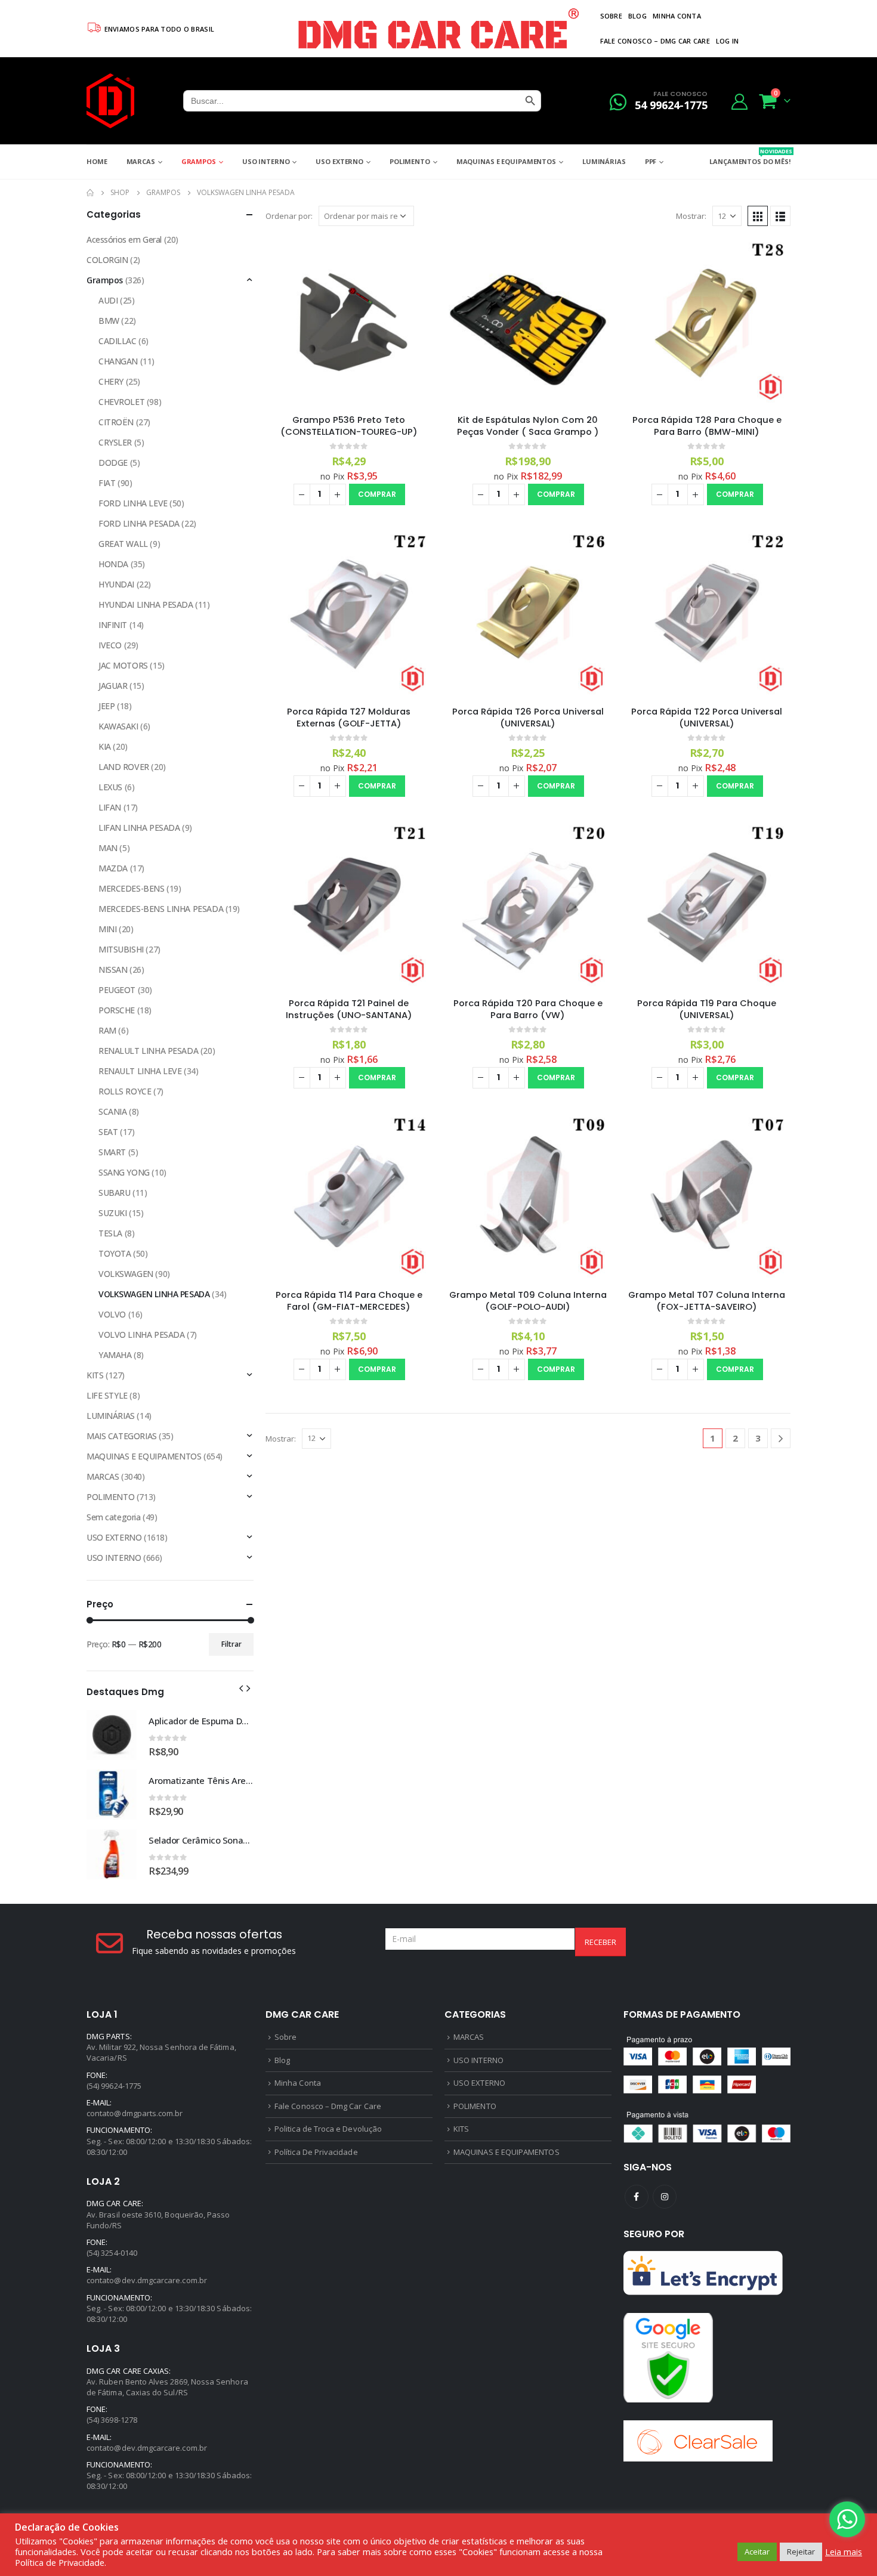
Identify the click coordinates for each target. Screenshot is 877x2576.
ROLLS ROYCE (125, 1091)
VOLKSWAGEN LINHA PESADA (154, 1294)
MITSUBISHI (121, 949)
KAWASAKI (118, 726)
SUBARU (114, 1193)
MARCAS (141, 161)
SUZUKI (112, 1213)
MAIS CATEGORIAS (122, 1436)
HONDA (113, 564)
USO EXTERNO (339, 161)
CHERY (111, 381)
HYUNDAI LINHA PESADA (146, 604)
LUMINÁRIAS (604, 161)
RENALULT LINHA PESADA (148, 1051)
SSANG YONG (124, 1172)
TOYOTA (115, 1253)
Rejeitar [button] (801, 2552)
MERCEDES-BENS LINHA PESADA (161, 909)
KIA (105, 746)
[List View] (780, 216)
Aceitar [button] (757, 2552)
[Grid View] (758, 216)
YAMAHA (115, 1355)
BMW (109, 321)
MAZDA (113, 868)
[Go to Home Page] (90, 193)
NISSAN (113, 970)
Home (97, 161)
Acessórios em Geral (124, 239)
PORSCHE (117, 1010)
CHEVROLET (121, 402)
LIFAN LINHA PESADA (139, 828)
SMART (112, 1152)
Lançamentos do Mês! (750, 157)
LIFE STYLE (107, 1395)
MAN (108, 848)
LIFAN (110, 807)
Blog (637, 16)
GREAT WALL (123, 544)
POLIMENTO (410, 161)
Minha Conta (677, 16)
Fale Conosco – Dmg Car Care (655, 41)
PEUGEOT (117, 990)
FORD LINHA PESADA (139, 523)
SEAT (108, 1132)
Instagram (665, 2197)
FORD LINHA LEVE (133, 503)
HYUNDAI (116, 584)
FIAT (107, 483)
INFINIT (113, 625)
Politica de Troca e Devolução (328, 2129)
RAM (107, 1030)
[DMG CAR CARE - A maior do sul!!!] (110, 101)
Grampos (199, 161)
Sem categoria (114, 1517)
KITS (95, 1375)
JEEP (106, 706)
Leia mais (844, 2552)
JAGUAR (113, 686)
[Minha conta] (740, 101)
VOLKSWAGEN (126, 1274)
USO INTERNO (266, 161)
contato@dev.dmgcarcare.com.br (147, 2280)
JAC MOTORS (123, 665)
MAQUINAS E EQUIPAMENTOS (506, 161)
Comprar (377, 494)
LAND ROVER (124, 767)
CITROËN (116, 422)
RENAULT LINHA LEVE (140, 1071)
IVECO (110, 645)
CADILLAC (118, 341)
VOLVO (112, 1314)
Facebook (637, 2197)
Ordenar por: (289, 216)
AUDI (108, 300)
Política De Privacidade (316, 2152)
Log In (728, 41)
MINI (107, 929)
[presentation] (241, 1687)
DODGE (113, 463)
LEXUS (110, 787)
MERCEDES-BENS (132, 888)
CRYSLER (115, 442)
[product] (349, 321)
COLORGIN (107, 260)
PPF (651, 161)
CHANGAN (118, 361)
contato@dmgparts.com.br (135, 2113)
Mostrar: (691, 216)
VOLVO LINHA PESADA (141, 1335)
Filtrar (231, 1644)
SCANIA (112, 1111)
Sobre (611, 16)
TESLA (110, 1233)
